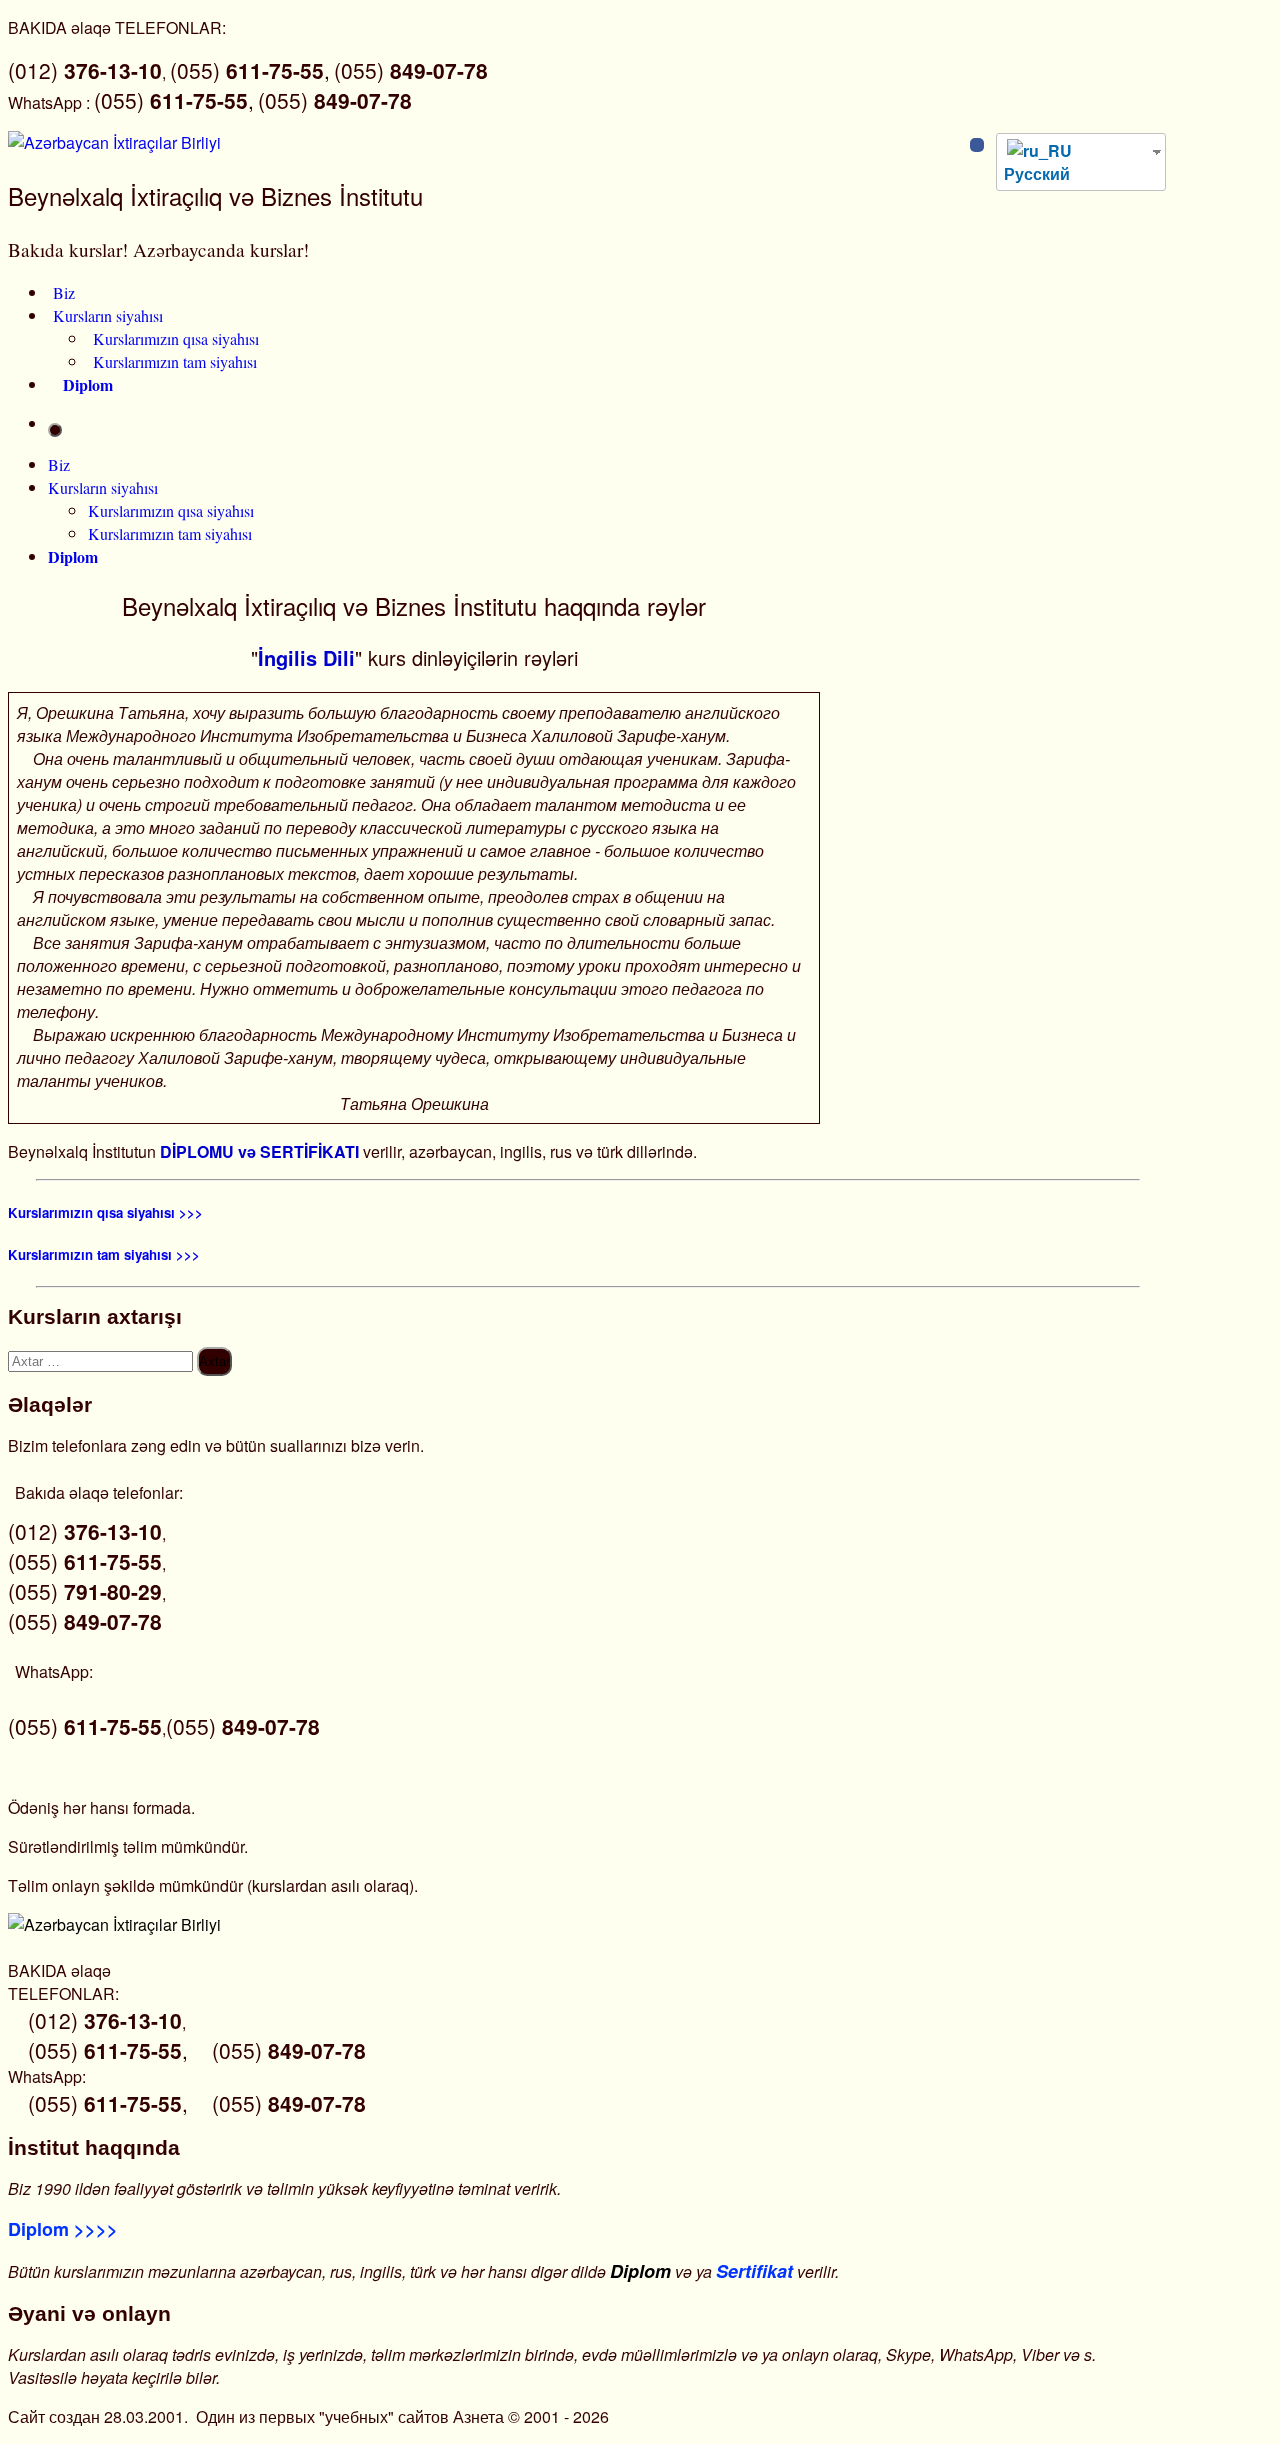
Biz (64, 292)
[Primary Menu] (55, 430)
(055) (411, 70)
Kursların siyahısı (108, 315)
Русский (1037, 173)
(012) (85, 70)
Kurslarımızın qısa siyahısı (176, 338)
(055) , (250, 70)
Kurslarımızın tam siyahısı (175, 361)
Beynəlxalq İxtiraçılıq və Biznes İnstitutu (215, 195)
